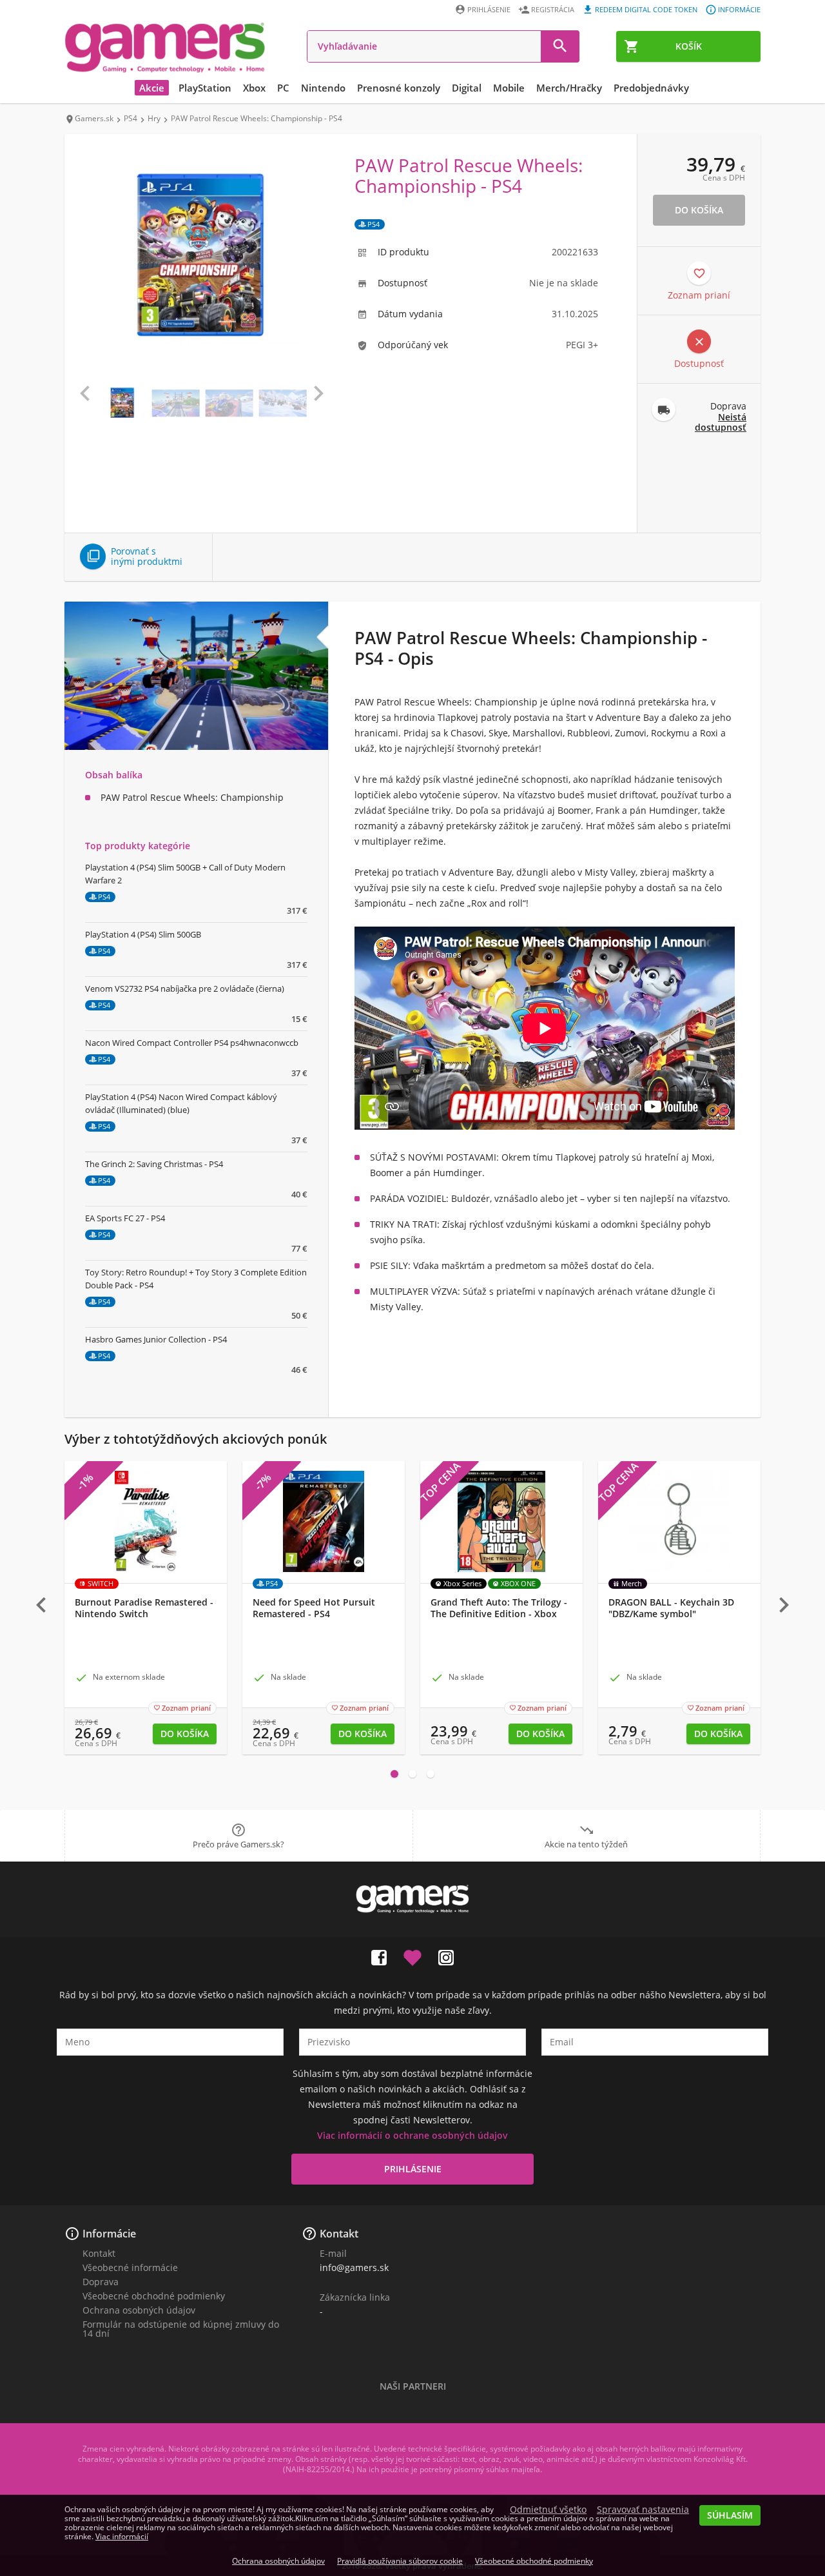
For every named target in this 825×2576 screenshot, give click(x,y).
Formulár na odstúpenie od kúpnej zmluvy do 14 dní (181, 2329)
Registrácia (553, 9)
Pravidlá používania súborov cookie (400, 2561)
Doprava (101, 2282)
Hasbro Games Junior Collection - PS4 (156, 1339)
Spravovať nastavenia (643, 2510)
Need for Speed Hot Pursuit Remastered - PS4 (314, 1608)
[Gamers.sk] (165, 47)
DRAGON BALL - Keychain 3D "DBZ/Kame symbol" (671, 1608)
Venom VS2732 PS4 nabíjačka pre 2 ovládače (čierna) (185, 988)
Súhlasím (730, 2515)
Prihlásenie (489, 9)
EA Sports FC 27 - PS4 (125, 1218)
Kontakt (99, 2253)
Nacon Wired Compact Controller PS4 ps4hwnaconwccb (192, 1043)
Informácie (739, 9)
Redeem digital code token (646, 9)
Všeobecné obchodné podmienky (154, 2296)
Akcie (152, 88)
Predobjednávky (651, 88)
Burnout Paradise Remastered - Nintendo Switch (144, 1608)
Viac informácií (122, 2536)
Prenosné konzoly (399, 88)
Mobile (509, 88)
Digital (467, 88)
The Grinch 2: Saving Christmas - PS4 (154, 1164)
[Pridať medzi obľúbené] (412, 1955)
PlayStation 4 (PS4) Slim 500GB (143, 934)
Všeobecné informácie (130, 2267)
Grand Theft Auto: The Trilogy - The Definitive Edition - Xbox (499, 1608)
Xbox (254, 88)
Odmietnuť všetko (548, 2510)
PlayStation (205, 88)
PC (283, 88)
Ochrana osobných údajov (139, 2310)
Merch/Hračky (569, 88)
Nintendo (323, 88)
